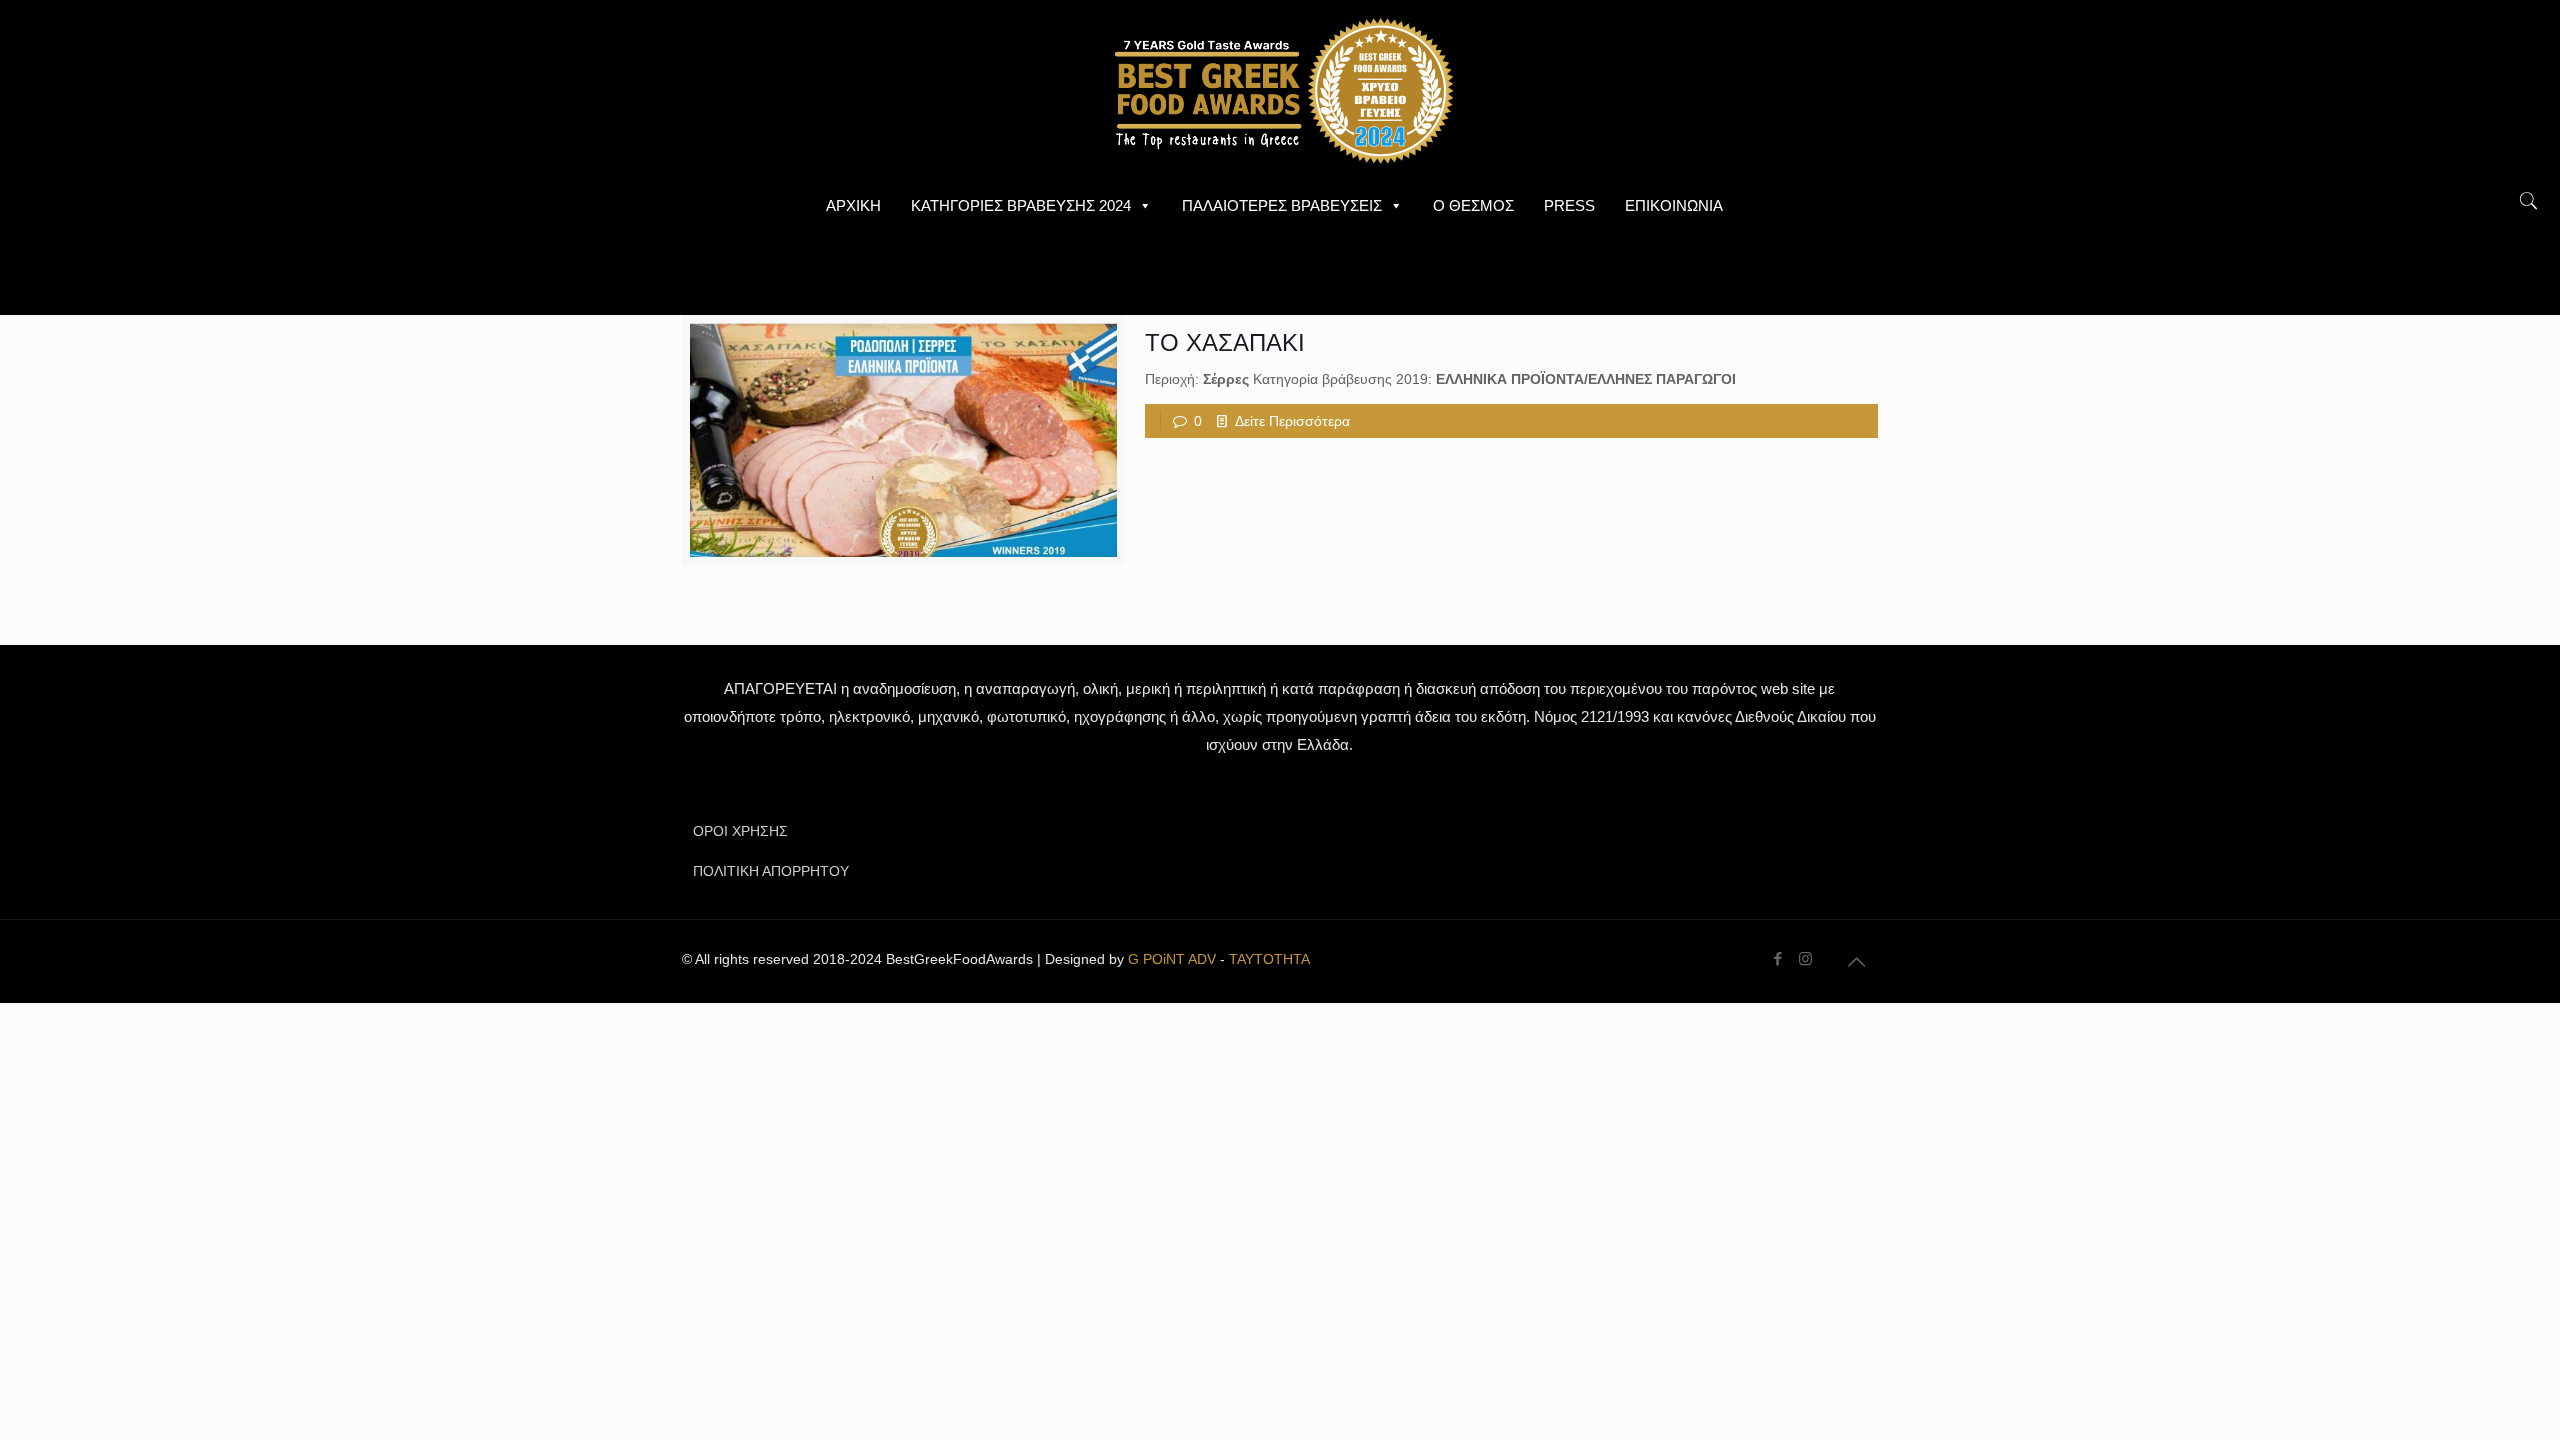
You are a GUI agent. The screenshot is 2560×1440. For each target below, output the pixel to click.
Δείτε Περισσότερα (1292, 421)
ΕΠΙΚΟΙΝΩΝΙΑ (1674, 205)
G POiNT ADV (1172, 959)
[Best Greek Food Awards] (1280, 90)
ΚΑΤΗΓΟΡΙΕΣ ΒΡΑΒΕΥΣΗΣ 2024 (1021, 205)
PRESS (1569, 205)
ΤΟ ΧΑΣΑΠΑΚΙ (1225, 342)
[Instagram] (1805, 958)
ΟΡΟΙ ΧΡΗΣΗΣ (740, 831)
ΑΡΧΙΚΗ (853, 205)
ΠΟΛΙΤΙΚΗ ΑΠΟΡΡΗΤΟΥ (771, 871)
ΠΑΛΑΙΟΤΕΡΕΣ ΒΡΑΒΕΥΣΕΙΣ (1282, 205)
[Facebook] (1778, 958)
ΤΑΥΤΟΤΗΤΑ (1269, 959)
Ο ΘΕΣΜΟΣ (1473, 205)
